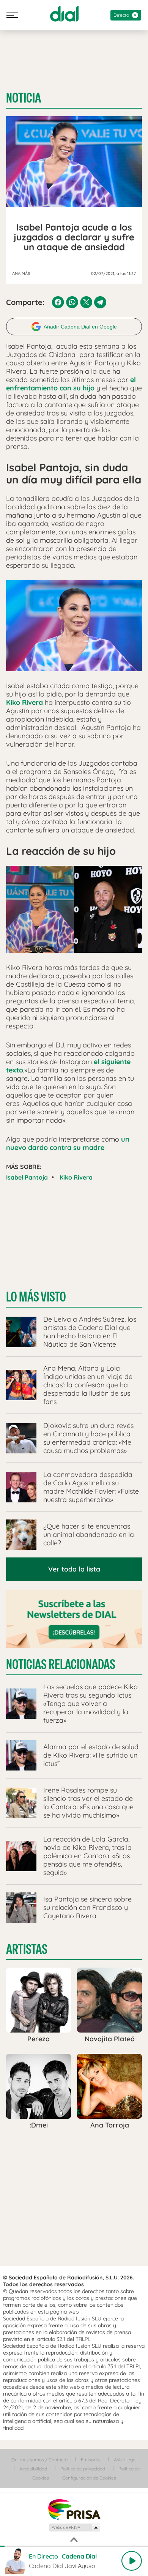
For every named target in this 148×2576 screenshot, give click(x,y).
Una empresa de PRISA (74, 2509)
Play (132, 2561)
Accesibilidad (33, 2469)
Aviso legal (125, 2460)
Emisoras (91, 2460)
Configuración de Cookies (89, 2478)
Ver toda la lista (74, 1569)
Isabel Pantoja (27, 1177)
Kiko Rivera (76, 1177)
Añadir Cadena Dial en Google (80, 327)
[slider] (74, 2546)
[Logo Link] (64, 14)
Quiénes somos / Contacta (39, 2460)
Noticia (24, 98)
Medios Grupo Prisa (74, 2527)
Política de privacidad (83, 2469)
